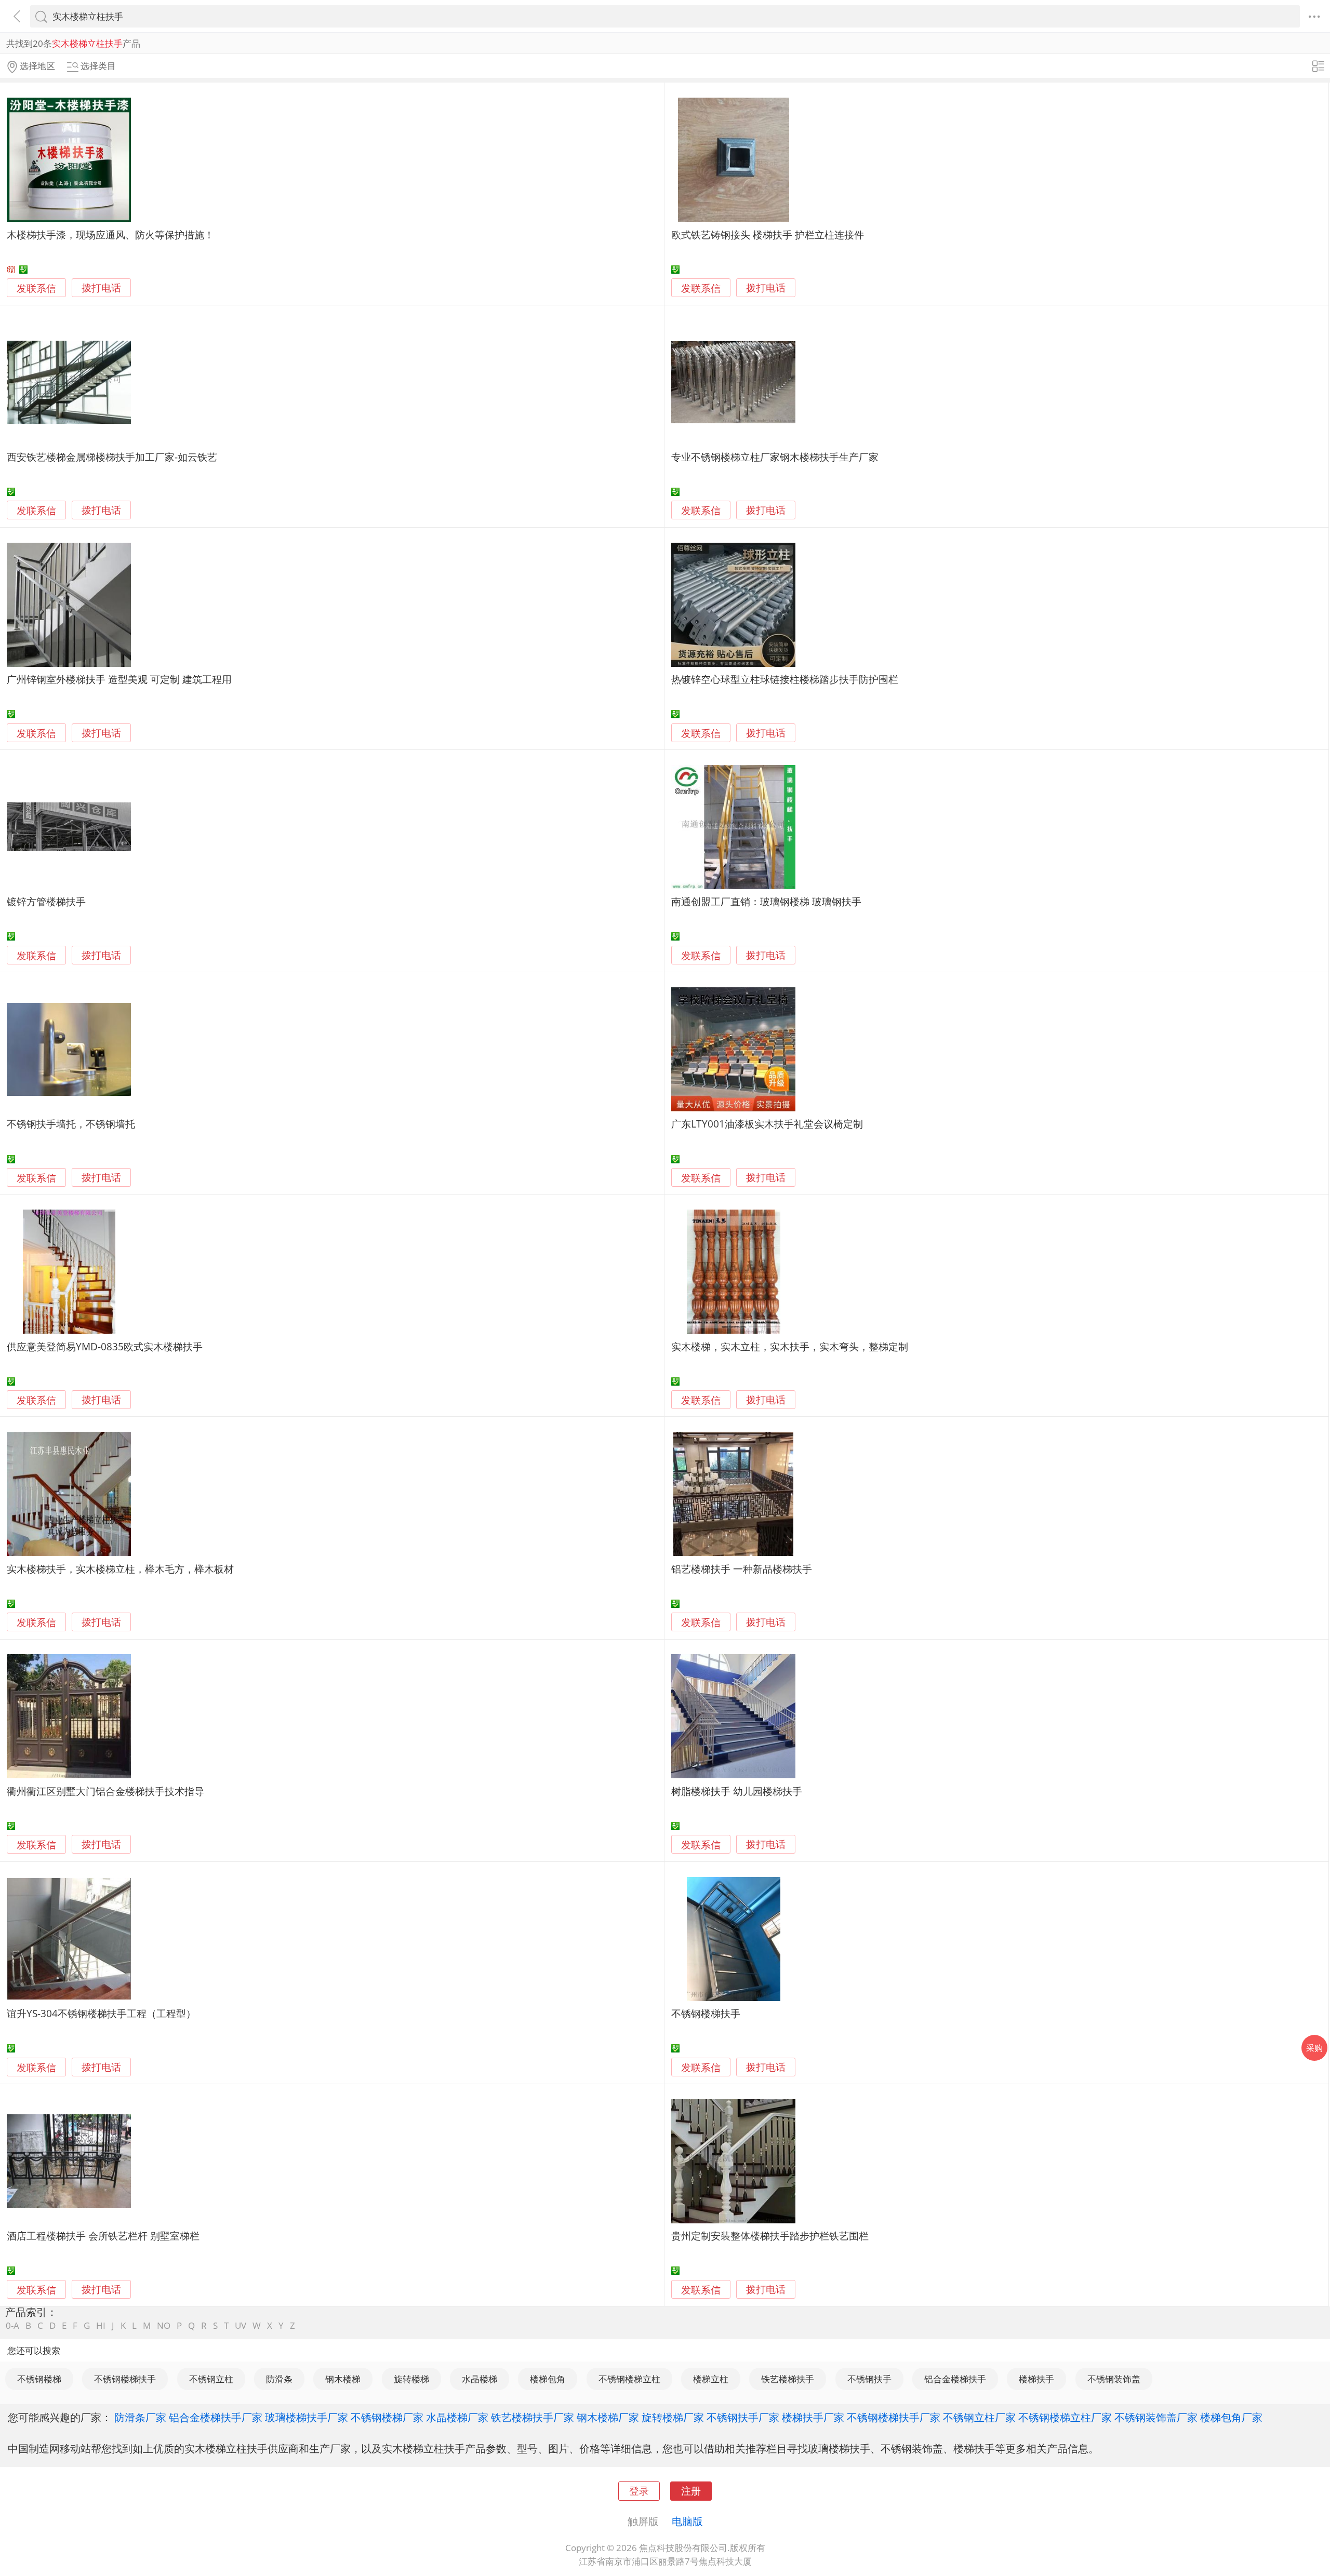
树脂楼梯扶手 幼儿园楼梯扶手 (737, 1791)
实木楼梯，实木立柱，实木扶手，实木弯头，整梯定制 (790, 1346)
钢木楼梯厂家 (608, 2417)
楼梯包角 (548, 2379)
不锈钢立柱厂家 (979, 2417)
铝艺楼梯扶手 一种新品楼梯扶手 (742, 1569)
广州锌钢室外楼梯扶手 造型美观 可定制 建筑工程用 (119, 679)
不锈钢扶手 (869, 2379)
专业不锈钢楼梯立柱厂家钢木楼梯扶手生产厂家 (775, 457)
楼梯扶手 (1036, 2379)
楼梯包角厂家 (1231, 2417)
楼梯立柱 (711, 2379)
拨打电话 (101, 288)
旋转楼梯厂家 (673, 2417)
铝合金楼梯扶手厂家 (216, 2417)
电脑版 (687, 2521)
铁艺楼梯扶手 (788, 2379)
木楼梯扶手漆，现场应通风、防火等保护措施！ (110, 234)
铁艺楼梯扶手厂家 (533, 2417)
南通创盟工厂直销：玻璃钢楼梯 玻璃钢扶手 (766, 901)
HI (101, 2325)
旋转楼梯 (411, 2379)
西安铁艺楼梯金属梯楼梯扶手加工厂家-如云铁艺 (112, 457)
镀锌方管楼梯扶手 (46, 901)
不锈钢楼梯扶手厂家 (894, 2417)
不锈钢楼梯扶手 (706, 2013)
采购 (1314, 2048)
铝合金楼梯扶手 (955, 2379)
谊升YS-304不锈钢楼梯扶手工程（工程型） (101, 2013)
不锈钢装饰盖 (1114, 2379)
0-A (12, 2325)
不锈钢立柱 (211, 2379)
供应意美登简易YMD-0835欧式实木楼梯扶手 (105, 1346)
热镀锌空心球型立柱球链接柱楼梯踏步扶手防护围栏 (785, 679)
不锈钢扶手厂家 (743, 2417)
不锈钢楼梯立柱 (629, 2379)
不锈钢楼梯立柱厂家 (1065, 2417)
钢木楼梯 (343, 2379)
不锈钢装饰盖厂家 (1156, 2417)
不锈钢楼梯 (39, 2379)
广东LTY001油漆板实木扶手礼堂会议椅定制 (767, 1124)
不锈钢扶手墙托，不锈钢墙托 (71, 1124)
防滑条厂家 (140, 2417)
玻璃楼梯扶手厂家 (307, 2417)
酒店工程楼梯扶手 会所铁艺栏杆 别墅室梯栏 (103, 2236)
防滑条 (279, 2379)
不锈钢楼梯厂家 (387, 2417)
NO (164, 2325)
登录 (639, 2491)
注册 (691, 2491)
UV (241, 2325)
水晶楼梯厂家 (457, 2417)
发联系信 (36, 288)
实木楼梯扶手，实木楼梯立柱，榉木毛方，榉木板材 (120, 1569)
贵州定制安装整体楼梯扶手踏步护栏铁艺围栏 (770, 2236)
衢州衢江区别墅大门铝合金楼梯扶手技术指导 (105, 1791)
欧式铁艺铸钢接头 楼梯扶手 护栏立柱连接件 (768, 234)
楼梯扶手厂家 (813, 2417)
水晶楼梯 (480, 2379)
